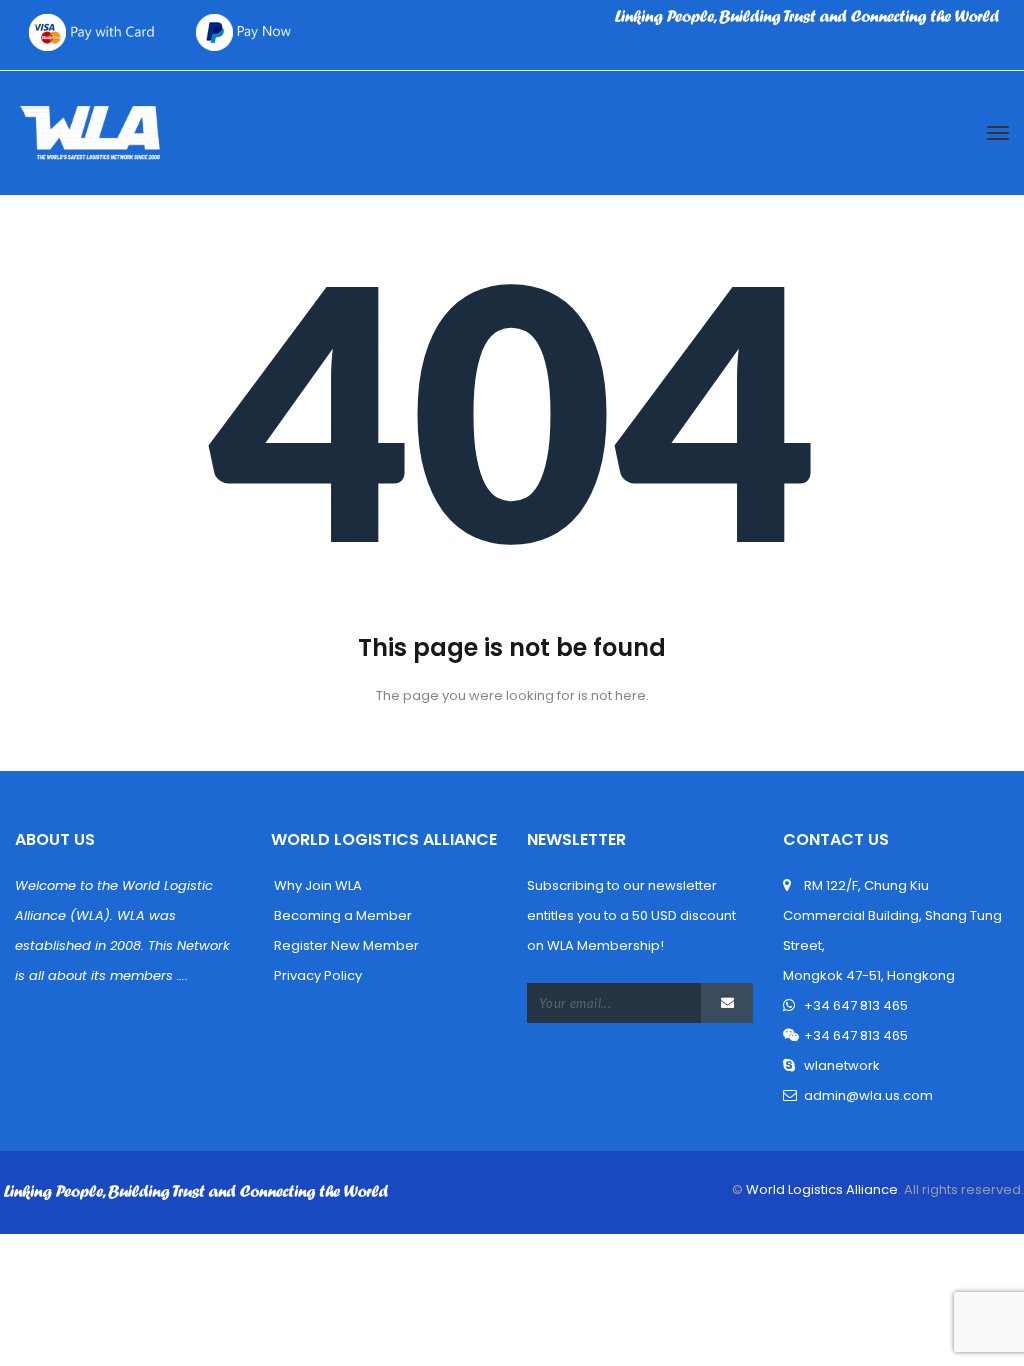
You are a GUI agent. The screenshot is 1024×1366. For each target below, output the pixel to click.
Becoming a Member (341, 915)
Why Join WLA (316, 885)
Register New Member (345, 945)
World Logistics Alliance (820, 1189)
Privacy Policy (316, 975)
